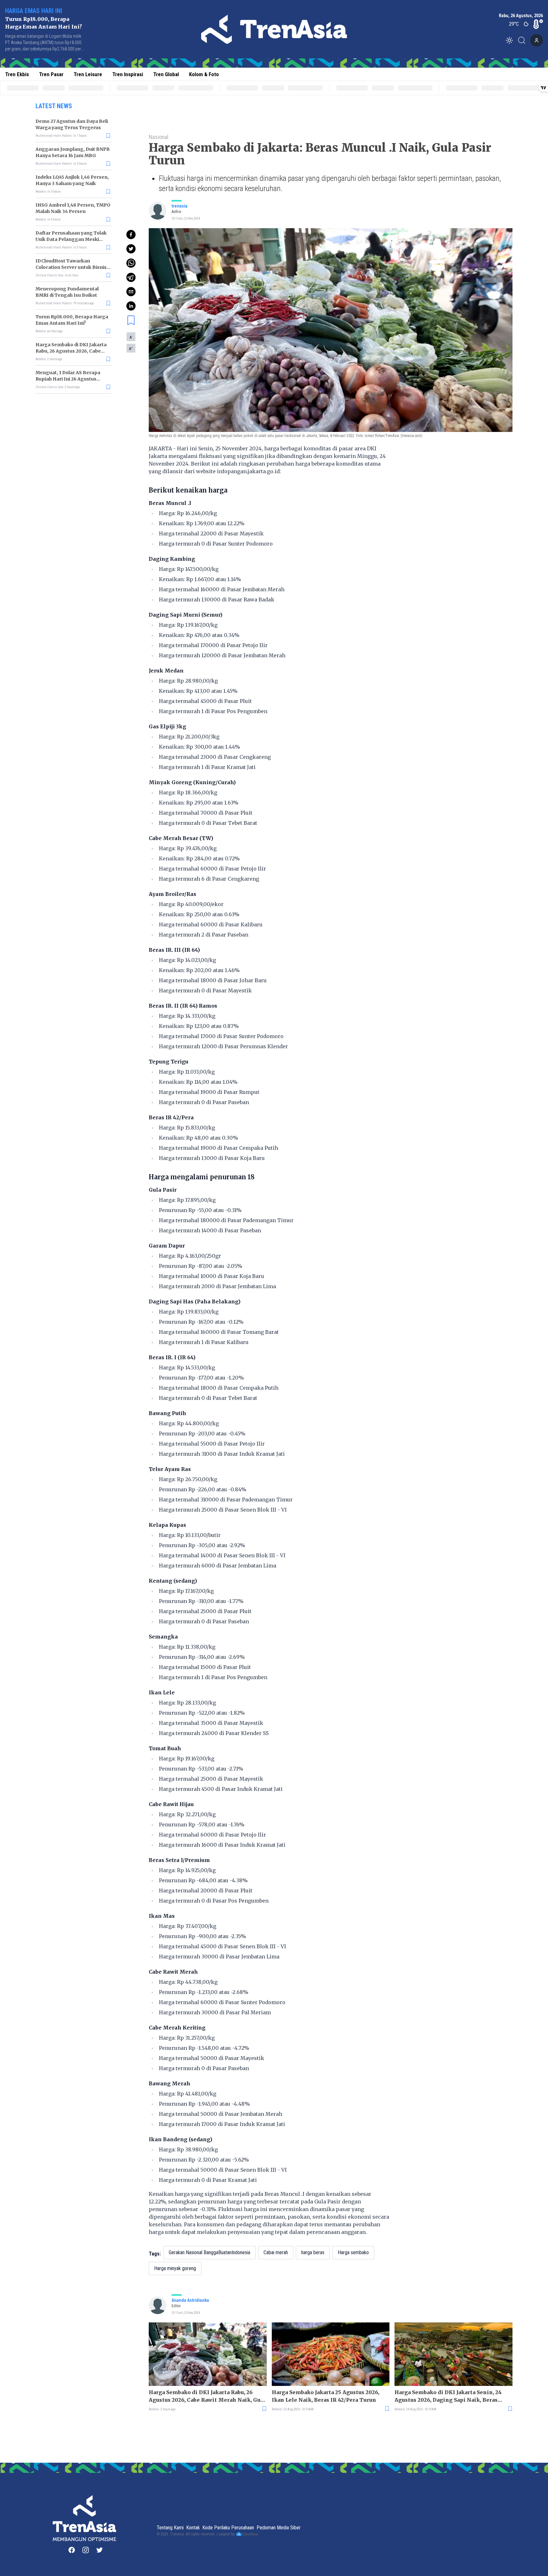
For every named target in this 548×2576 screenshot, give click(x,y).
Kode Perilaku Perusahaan (228, 2528)
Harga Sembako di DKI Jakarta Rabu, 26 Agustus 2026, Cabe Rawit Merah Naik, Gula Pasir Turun (207, 2396)
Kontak (193, 2528)
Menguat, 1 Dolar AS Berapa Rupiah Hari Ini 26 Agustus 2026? (68, 379)
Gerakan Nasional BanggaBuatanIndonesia (209, 2252)
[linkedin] (131, 306)
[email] (131, 292)
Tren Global (166, 74)
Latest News (54, 106)
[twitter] (131, 249)
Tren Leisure (88, 74)
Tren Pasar (51, 74)
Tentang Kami (170, 2528)
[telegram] (131, 277)
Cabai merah (276, 2252)
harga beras (313, 2252)
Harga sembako (353, 2252)
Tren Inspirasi (128, 74)
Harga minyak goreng (175, 2268)
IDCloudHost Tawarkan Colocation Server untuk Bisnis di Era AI (71, 267)
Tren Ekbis (17, 74)
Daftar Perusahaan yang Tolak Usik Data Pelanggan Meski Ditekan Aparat (71, 239)
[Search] (524, 40)
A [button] (131, 337)
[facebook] (131, 235)
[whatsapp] (131, 263)
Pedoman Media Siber (279, 2528)
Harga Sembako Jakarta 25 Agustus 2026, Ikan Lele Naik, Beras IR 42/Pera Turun (326, 2396)
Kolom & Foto (204, 74)
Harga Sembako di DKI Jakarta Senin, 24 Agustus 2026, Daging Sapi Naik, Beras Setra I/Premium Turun (448, 2396)
